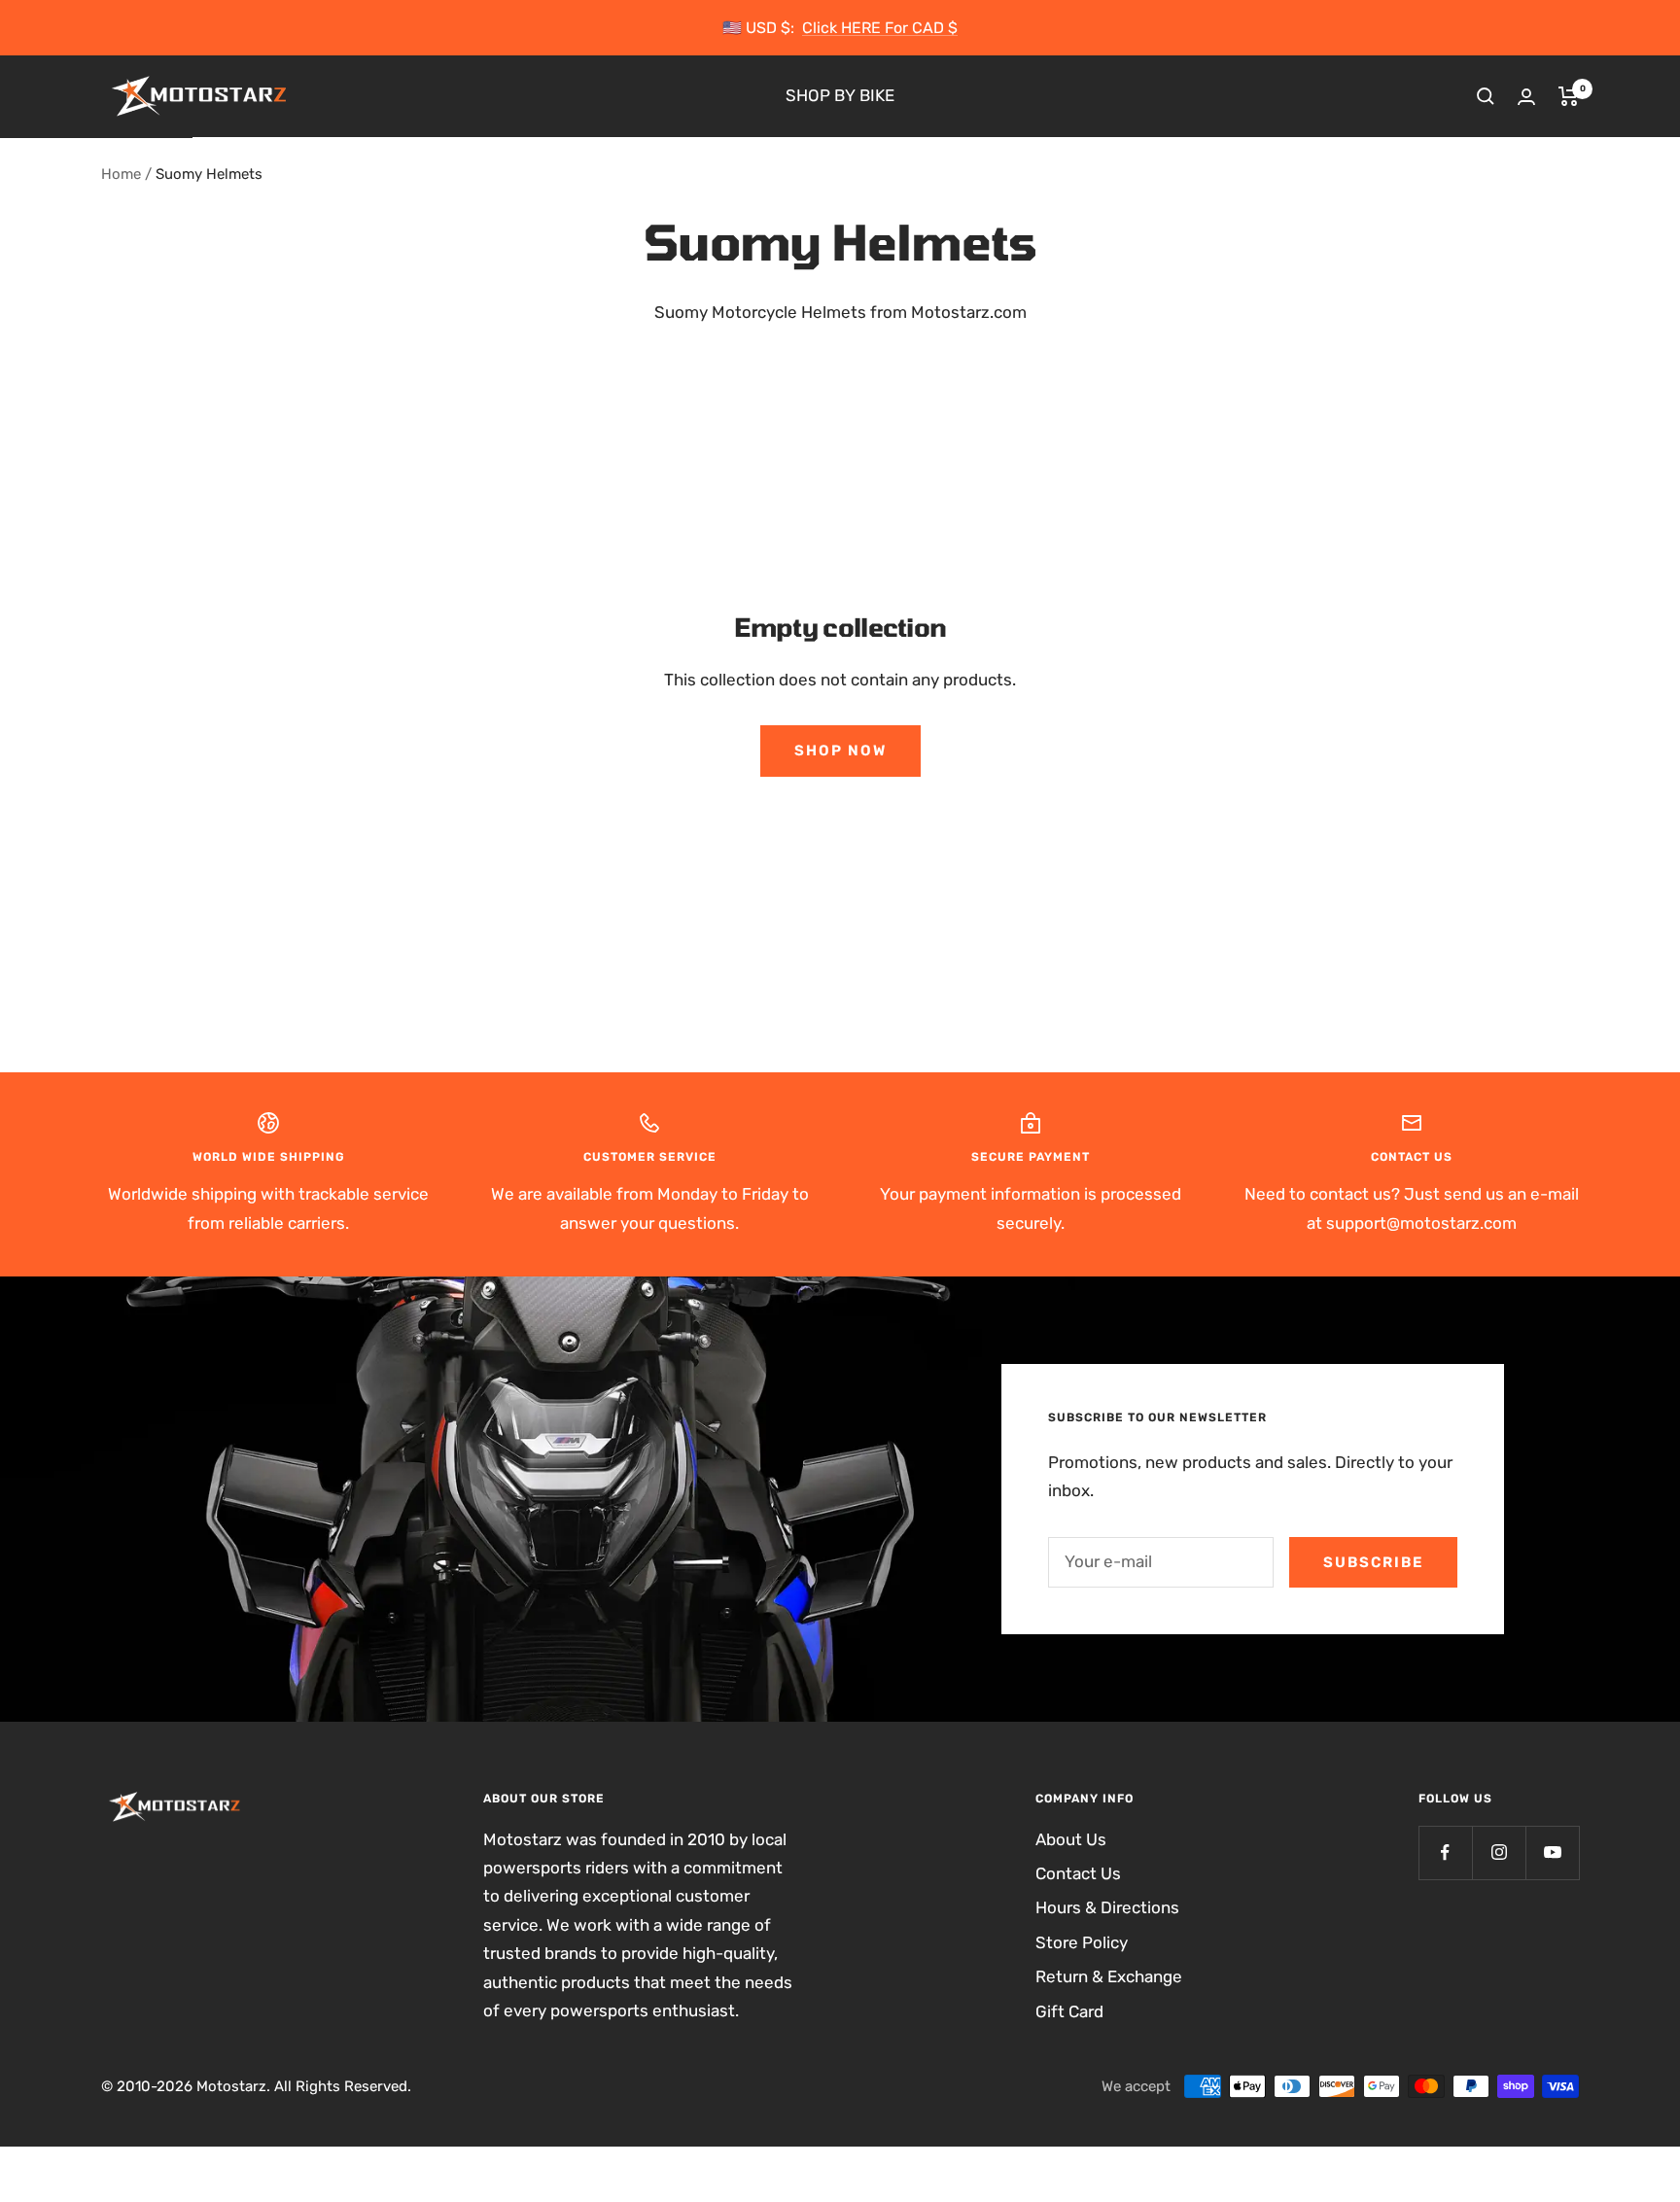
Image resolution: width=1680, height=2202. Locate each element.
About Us (1071, 1839)
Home (121, 174)
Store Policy (1082, 1942)
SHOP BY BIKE (840, 96)
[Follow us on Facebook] (1445, 1852)
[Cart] (1569, 96)
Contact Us (1078, 1873)
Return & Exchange (1109, 1976)
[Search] (1486, 96)
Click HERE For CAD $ (880, 28)
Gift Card (1069, 2011)
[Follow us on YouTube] (1552, 1852)
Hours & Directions (1107, 1907)
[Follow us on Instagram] (1499, 1852)
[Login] (1526, 97)
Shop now (840, 751)
